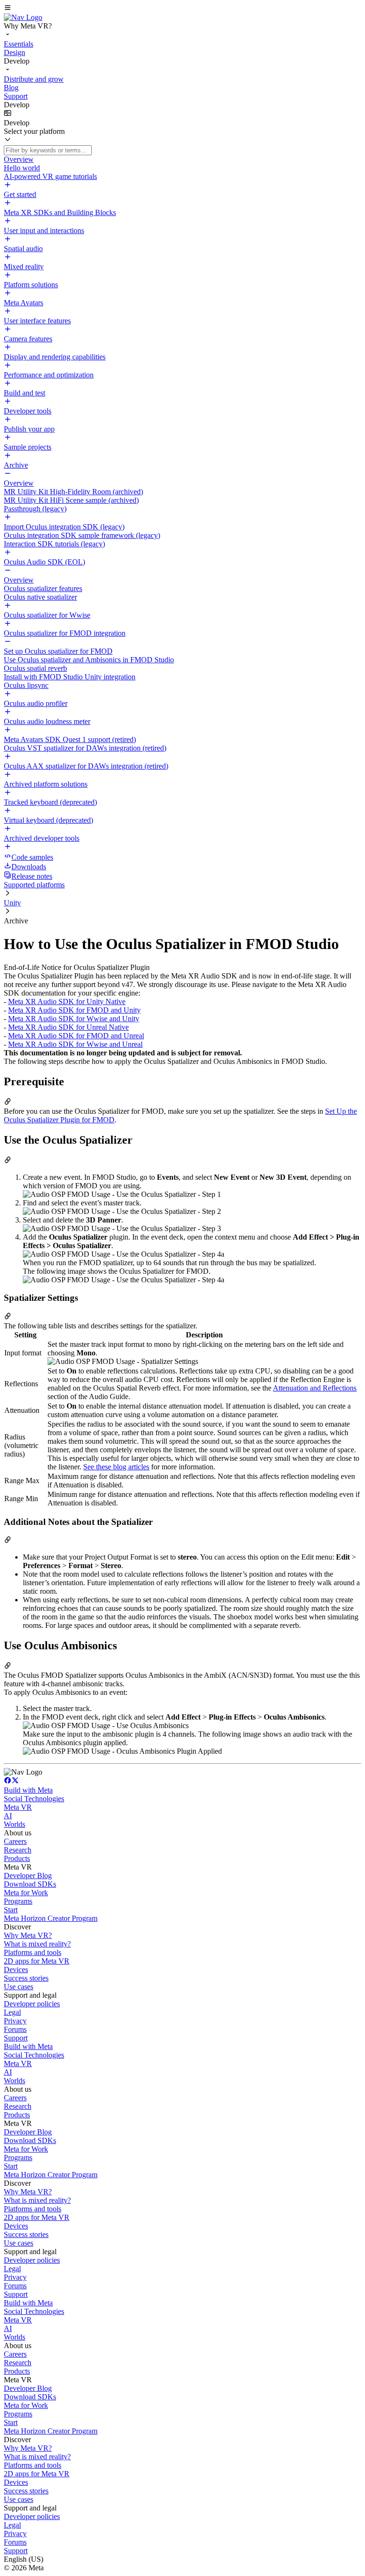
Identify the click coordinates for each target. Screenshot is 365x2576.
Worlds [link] (14, 1824)
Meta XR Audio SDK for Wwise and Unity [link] (74, 1019)
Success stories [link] (26, 1978)
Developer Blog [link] (28, 1876)
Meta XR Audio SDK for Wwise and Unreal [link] (75, 1044)
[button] (182, 9)
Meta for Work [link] (26, 1893)
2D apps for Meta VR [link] (37, 1961)
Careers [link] (15, 1841)
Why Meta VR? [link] (28, 1935)
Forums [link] (15, 2029)
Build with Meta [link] (28, 1790)
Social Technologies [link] (34, 1799)
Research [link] (18, 1850)
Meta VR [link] (18, 1807)
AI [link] (8, 1816)
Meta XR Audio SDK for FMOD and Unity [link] (74, 1010)
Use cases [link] (19, 1987)
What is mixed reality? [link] (37, 1944)
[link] (23, 17)
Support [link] (16, 2038)
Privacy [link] (15, 2021)
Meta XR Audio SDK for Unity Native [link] (67, 1001)
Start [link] (11, 1910)
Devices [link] (16, 1970)
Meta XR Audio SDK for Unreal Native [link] (68, 1027)
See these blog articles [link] (116, 1467)
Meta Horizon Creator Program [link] (51, 1918)
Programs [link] (18, 1901)
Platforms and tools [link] (33, 1952)
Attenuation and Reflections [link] (315, 1388)
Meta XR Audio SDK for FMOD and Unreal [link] (76, 1036)
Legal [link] (12, 2012)
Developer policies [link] (32, 2004)
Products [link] (17, 1858)
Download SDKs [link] (30, 1884)
